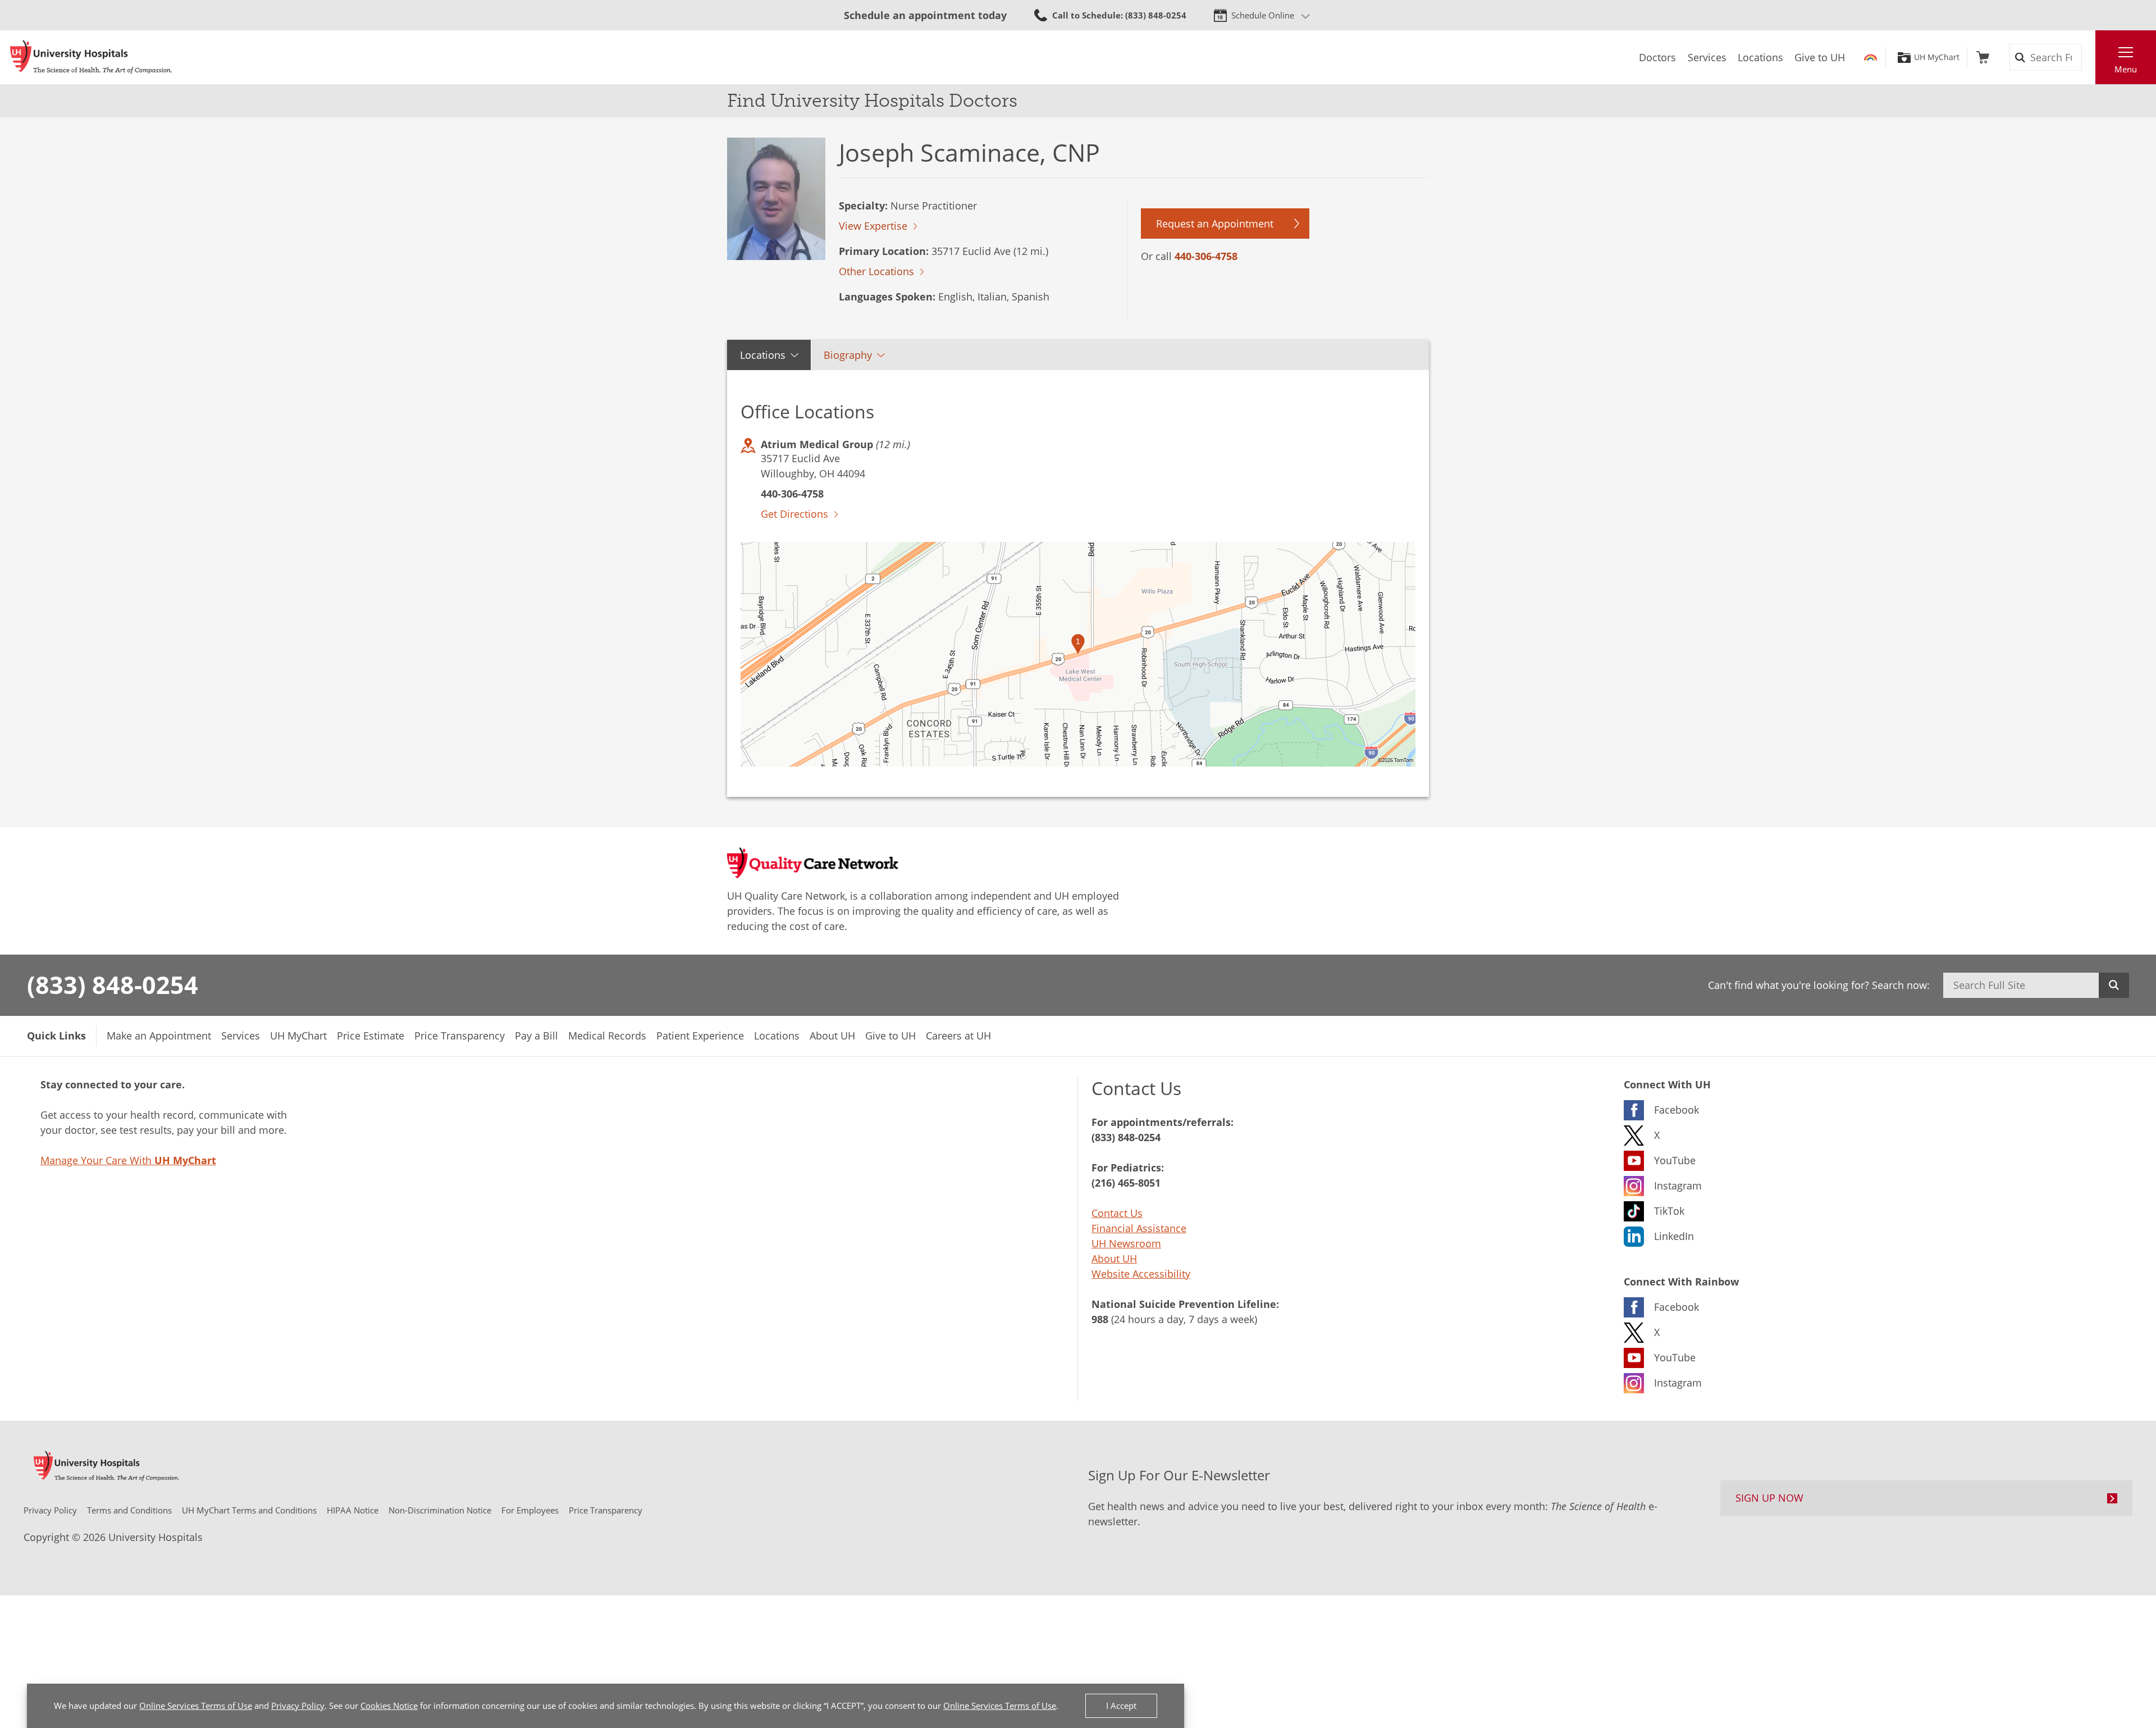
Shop (1983, 57)
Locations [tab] (763, 355)
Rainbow (1870, 57)
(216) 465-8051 (1126, 1183)
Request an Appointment (1215, 224)
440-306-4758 (1206, 256)
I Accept (1121, 1706)
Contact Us (1117, 1213)
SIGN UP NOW (1769, 1498)
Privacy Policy (298, 1706)
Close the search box (2089, 57)
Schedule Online (1263, 15)
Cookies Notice (389, 1706)
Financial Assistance (1139, 1228)
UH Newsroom (1126, 1243)
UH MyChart (1937, 57)
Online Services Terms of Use (196, 1706)
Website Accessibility (1141, 1274)
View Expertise (873, 226)
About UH (1114, 1259)
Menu (2126, 69)
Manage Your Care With (128, 1160)
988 (1100, 1319)
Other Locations (876, 271)
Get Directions (794, 514)
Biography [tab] (848, 355)
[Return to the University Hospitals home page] (91, 57)
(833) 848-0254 (113, 984)
